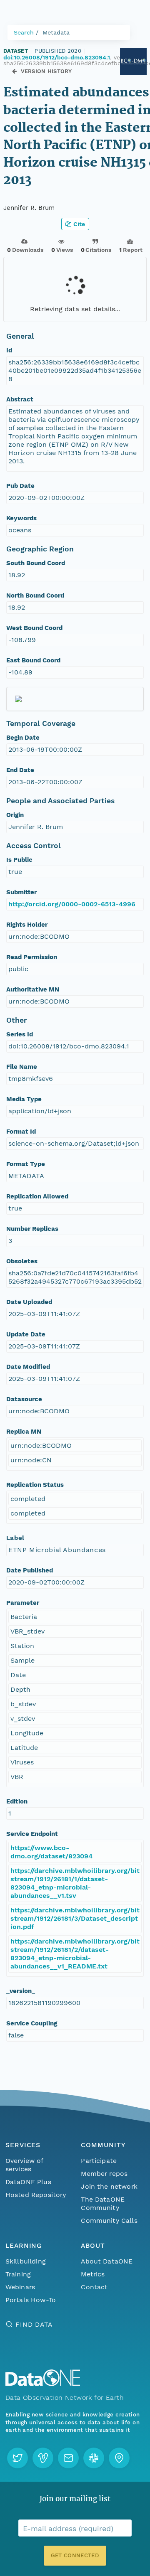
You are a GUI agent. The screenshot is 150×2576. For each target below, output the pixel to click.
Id (9, 350)
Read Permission (32, 957)
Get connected (75, 2555)
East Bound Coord (33, 660)
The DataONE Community (103, 2203)
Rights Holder (27, 925)
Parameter (23, 1603)
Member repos (104, 2174)
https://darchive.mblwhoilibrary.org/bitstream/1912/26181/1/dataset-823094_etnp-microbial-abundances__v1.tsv (75, 1883)
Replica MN (24, 1432)
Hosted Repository (36, 2195)
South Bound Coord (36, 563)
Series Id (20, 1034)
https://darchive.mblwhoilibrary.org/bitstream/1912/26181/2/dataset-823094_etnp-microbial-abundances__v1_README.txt (75, 1954)
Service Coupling (32, 2023)
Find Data (34, 2324)
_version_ (21, 1991)
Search (24, 32)
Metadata (56, 32)
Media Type (24, 1099)
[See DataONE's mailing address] (119, 2458)
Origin (15, 815)
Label (15, 1538)
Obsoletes (22, 1261)
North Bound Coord (35, 595)
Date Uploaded (29, 1302)
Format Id (21, 1132)
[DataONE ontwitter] (17, 2458)
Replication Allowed (37, 1196)
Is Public (19, 860)
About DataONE (107, 2261)
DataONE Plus (28, 2182)
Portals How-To (31, 2300)
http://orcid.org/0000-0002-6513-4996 (72, 904)
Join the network (109, 2186)
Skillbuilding (26, 2261)
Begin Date (23, 738)
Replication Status (35, 1485)
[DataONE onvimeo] (43, 2458)
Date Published (30, 1570)
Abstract (20, 399)
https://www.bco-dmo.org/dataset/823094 (51, 1852)
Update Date (26, 1334)
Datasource (24, 1399)
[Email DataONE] (68, 2458)
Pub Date (20, 486)
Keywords (21, 518)
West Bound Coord (34, 628)
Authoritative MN (33, 989)
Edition (17, 1801)
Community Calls (109, 2220)
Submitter (21, 892)
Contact (94, 2287)
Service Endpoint (32, 1834)
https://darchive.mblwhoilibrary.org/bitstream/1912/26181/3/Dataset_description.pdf (75, 1918)
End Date (20, 770)
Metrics (93, 2274)
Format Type (26, 1164)
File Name (22, 1067)
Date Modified (28, 1367)
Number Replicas (32, 1229)
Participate (99, 2161)
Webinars (20, 2287)
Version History (46, 71)
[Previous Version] (14, 71)
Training (18, 2274)
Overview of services (24, 2165)
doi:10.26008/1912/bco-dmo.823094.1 (57, 57)
